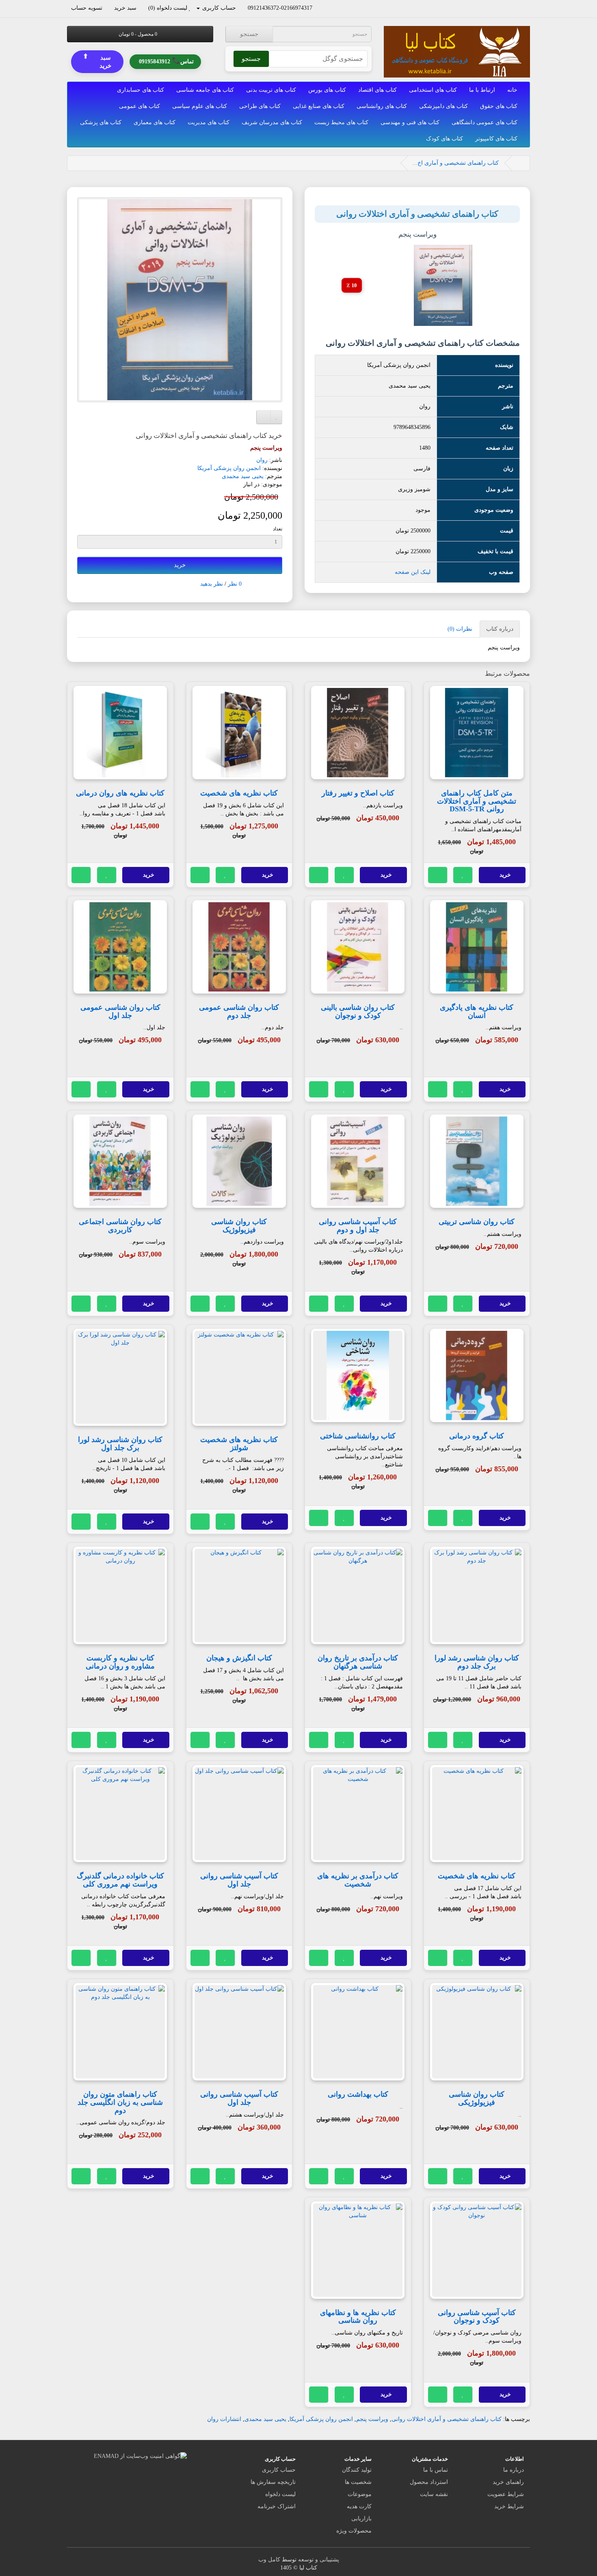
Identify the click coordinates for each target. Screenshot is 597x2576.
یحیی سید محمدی (243, 476)
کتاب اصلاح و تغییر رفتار (358, 793)
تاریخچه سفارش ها (273, 2482)
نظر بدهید (212, 584)
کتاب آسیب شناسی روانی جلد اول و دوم (358, 1226)
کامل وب (269, 2560)
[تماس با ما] (316, 8)
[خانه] (519, 163)
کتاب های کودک (445, 139)
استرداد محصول (429, 2482)
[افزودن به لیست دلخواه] (463, 875)
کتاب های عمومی (140, 106)
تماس (166, 61)
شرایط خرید (509, 2506)
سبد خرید (97, 61)
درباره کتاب (500, 629)
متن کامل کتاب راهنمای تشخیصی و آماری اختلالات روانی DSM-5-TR (477, 801)
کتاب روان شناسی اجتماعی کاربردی (120, 1226)
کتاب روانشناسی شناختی (358, 1436)
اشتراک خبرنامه (277, 2506)
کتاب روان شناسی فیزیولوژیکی (477, 2098)
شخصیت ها (358, 2482)
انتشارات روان (224, 2419)
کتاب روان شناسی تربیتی (477, 1222)
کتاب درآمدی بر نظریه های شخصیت (358, 1880)
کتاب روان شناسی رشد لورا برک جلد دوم (477, 1662)
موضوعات (360, 2494)
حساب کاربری (279, 2470)
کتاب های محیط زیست (341, 122)
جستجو (249, 34)
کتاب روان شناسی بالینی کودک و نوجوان (358, 1011)
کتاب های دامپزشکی (443, 106)
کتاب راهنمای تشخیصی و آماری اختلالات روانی (447, 2419)
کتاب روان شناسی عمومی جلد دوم (239, 1011)
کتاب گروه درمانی (477, 1436)
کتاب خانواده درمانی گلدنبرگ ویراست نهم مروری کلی (120, 1880)
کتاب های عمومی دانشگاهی (485, 122)
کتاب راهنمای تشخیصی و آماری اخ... (456, 163)
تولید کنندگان (357, 2470)
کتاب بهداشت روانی (358, 2094)
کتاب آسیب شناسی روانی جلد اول (239, 1880)
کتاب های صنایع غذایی (319, 106)
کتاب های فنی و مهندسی (410, 122)
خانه (512, 90)
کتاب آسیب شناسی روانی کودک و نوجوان (477, 2317)
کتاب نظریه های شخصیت (239, 793)
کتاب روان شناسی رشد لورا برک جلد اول (120, 1444)
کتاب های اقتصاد (377, 90)
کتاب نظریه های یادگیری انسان (477, 1011)
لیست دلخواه (280, 2494)
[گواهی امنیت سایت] (140, 2456)
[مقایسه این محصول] (438, 875)
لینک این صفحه (413, 572)
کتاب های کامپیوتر (496, 139)
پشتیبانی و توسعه (319, 2560)
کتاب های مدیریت (209, 122)
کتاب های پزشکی (101, 122)
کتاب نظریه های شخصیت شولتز (239, 1444)
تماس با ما (436, 2470)
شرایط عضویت (506, 2494)
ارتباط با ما (482, 90)
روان (262, 460)
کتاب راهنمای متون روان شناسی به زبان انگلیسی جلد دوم (120, 2102)
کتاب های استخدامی (433, 90)
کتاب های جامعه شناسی (205, 90)
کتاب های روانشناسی (382, 106)
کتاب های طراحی (260, 106)
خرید (180, 565)
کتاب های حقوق (499, 106)
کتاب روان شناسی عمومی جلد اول (120, 1011)
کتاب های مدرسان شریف (272, 122)
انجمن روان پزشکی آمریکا (229, 468)
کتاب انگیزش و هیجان (239, 1658)
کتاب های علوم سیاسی (200, 106)
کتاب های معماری (155, 122)
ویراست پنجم (372, 2419)
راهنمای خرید (508, 2482)
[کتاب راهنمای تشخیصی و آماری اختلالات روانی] (180, 300)
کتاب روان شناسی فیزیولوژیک (239, 1226)
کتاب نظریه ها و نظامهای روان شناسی (358, 2317)
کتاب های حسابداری (141, 90)
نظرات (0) (460, 629)
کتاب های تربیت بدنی (271, 90)
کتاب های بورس (327, 90)
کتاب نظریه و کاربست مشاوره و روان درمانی (120, 1662)
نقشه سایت (434, 2494)
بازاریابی (361, 2519)
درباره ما (514, 2470)
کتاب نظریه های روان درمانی (120, 793)
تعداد (278, 529)
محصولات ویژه (354, 2531)
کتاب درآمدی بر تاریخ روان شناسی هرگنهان (358, 1662)
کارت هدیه (359, 2506)
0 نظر (235, 584)
